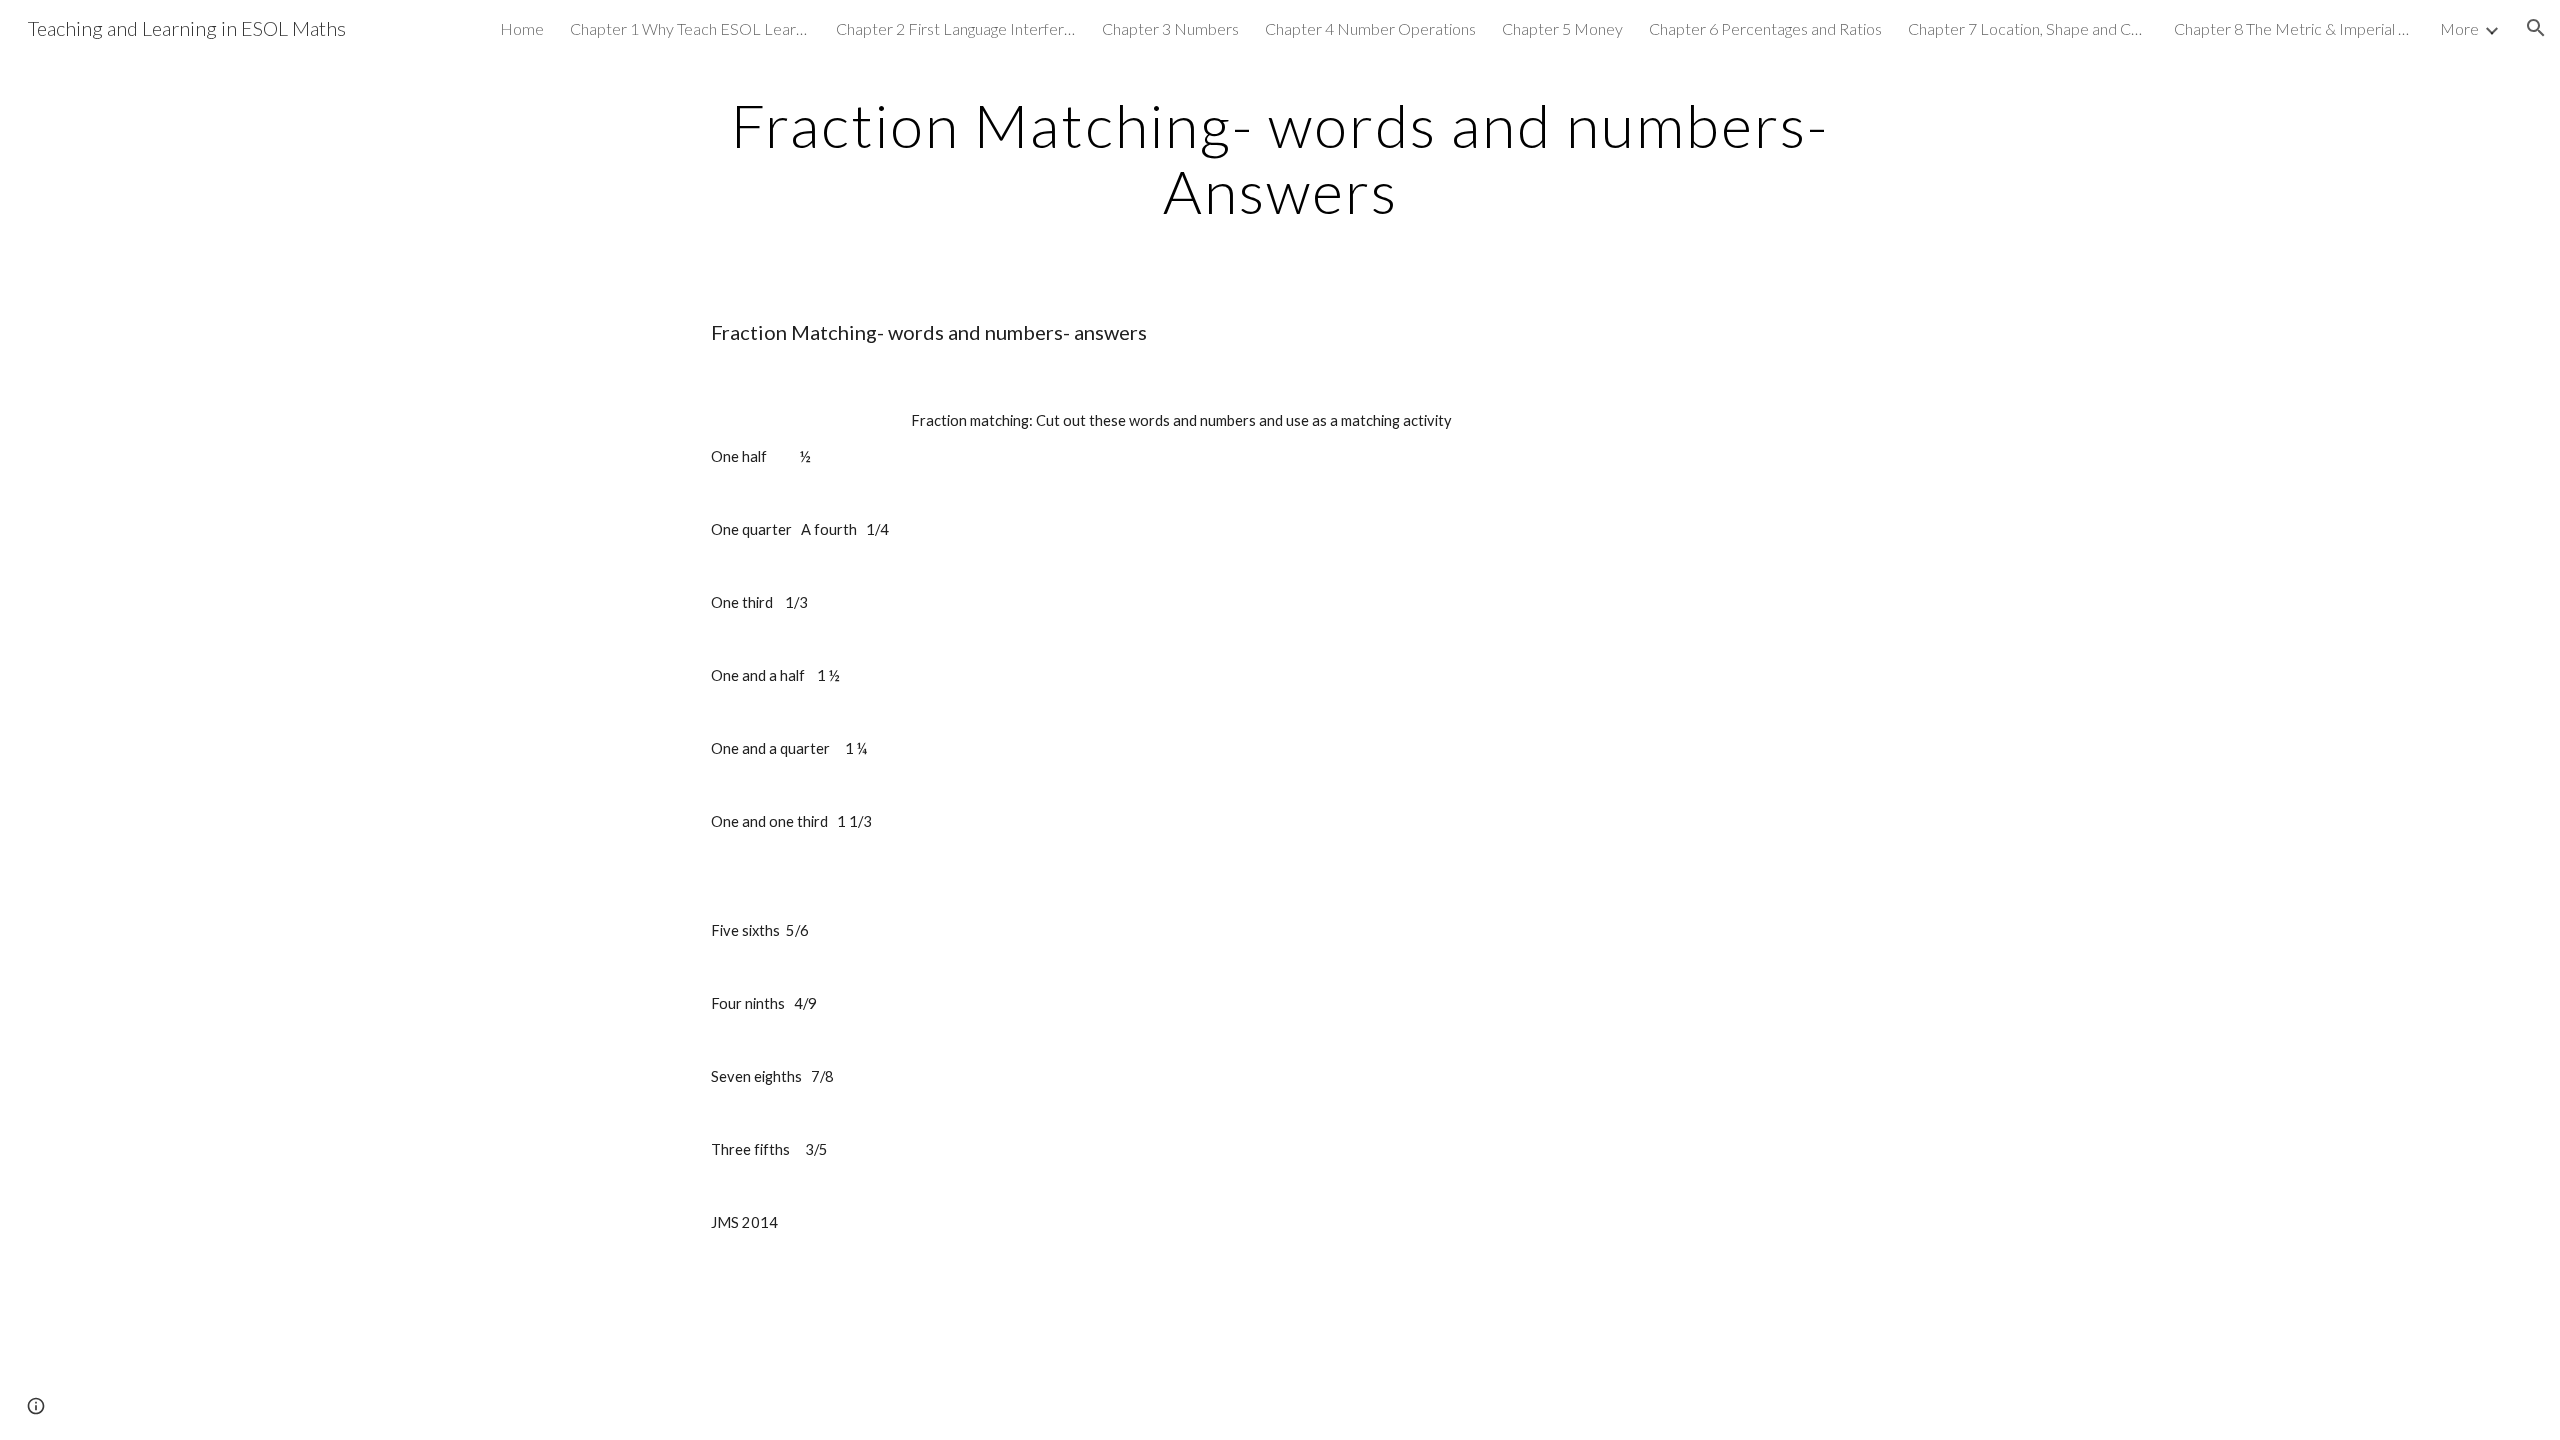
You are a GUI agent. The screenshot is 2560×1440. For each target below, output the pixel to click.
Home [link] (522, 28)
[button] (2536, 28)
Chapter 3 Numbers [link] (1170, 28)
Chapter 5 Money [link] (1562, 28)
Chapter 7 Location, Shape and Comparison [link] (2028, 28)
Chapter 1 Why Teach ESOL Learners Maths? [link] (690, 28)
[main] (1280, 158)
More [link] (2459, 28)
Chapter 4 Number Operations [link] (1370, 28)
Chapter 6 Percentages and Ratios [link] (1765, 28)
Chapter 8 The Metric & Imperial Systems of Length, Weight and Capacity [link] (2294, 28)
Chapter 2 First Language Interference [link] (956, 28)
